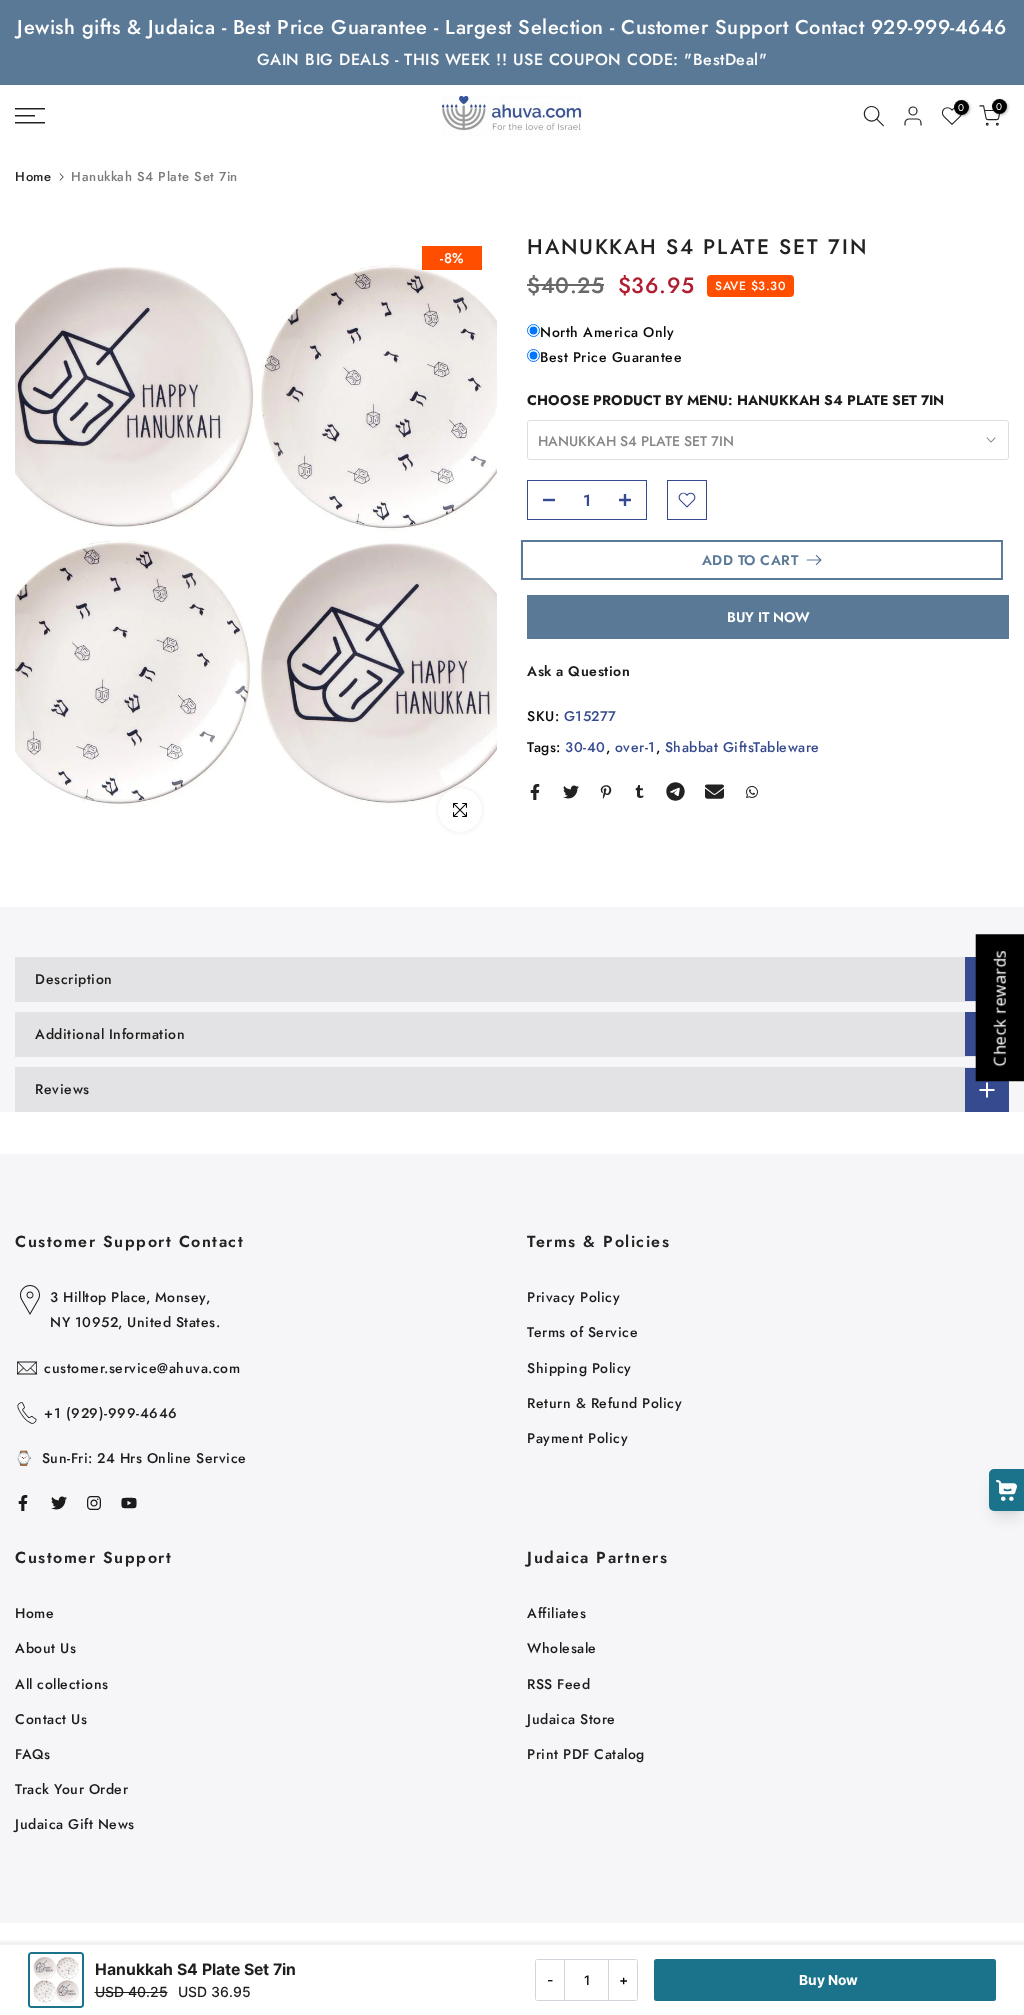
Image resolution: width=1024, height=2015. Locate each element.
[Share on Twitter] (571, 792)
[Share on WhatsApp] (752, 792)
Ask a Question (578, 671)
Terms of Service (582, 1332)
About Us (45, 1648)
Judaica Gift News (75, 1824)
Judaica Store (571, 1719)
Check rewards (999, 1007)
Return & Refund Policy (604, 1403)
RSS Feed (558, 1684)
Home (33, 176)
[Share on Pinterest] (606, 792)
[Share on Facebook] (535, 792)
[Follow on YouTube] (129, 1503)
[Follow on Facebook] (23, 1503)
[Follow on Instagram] (94, 1503)
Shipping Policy (579, 1368)
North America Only (607, 332)
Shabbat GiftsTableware (742, 747)
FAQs (32, 1754)
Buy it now (768, 617)
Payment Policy (577, 1438)
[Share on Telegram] (675, 792)
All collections (62, 1684)
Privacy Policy (573, 1297)
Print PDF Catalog (586, 1754)
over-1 (635, 747)
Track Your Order (71, 1789)
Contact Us (51, 1719)
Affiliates (556, 1613)
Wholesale (562, 1648)
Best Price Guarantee (611, 357)
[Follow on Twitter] (59, 1503)
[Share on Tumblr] (639, 792)
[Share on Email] (714, 792)
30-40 (585, 747)
